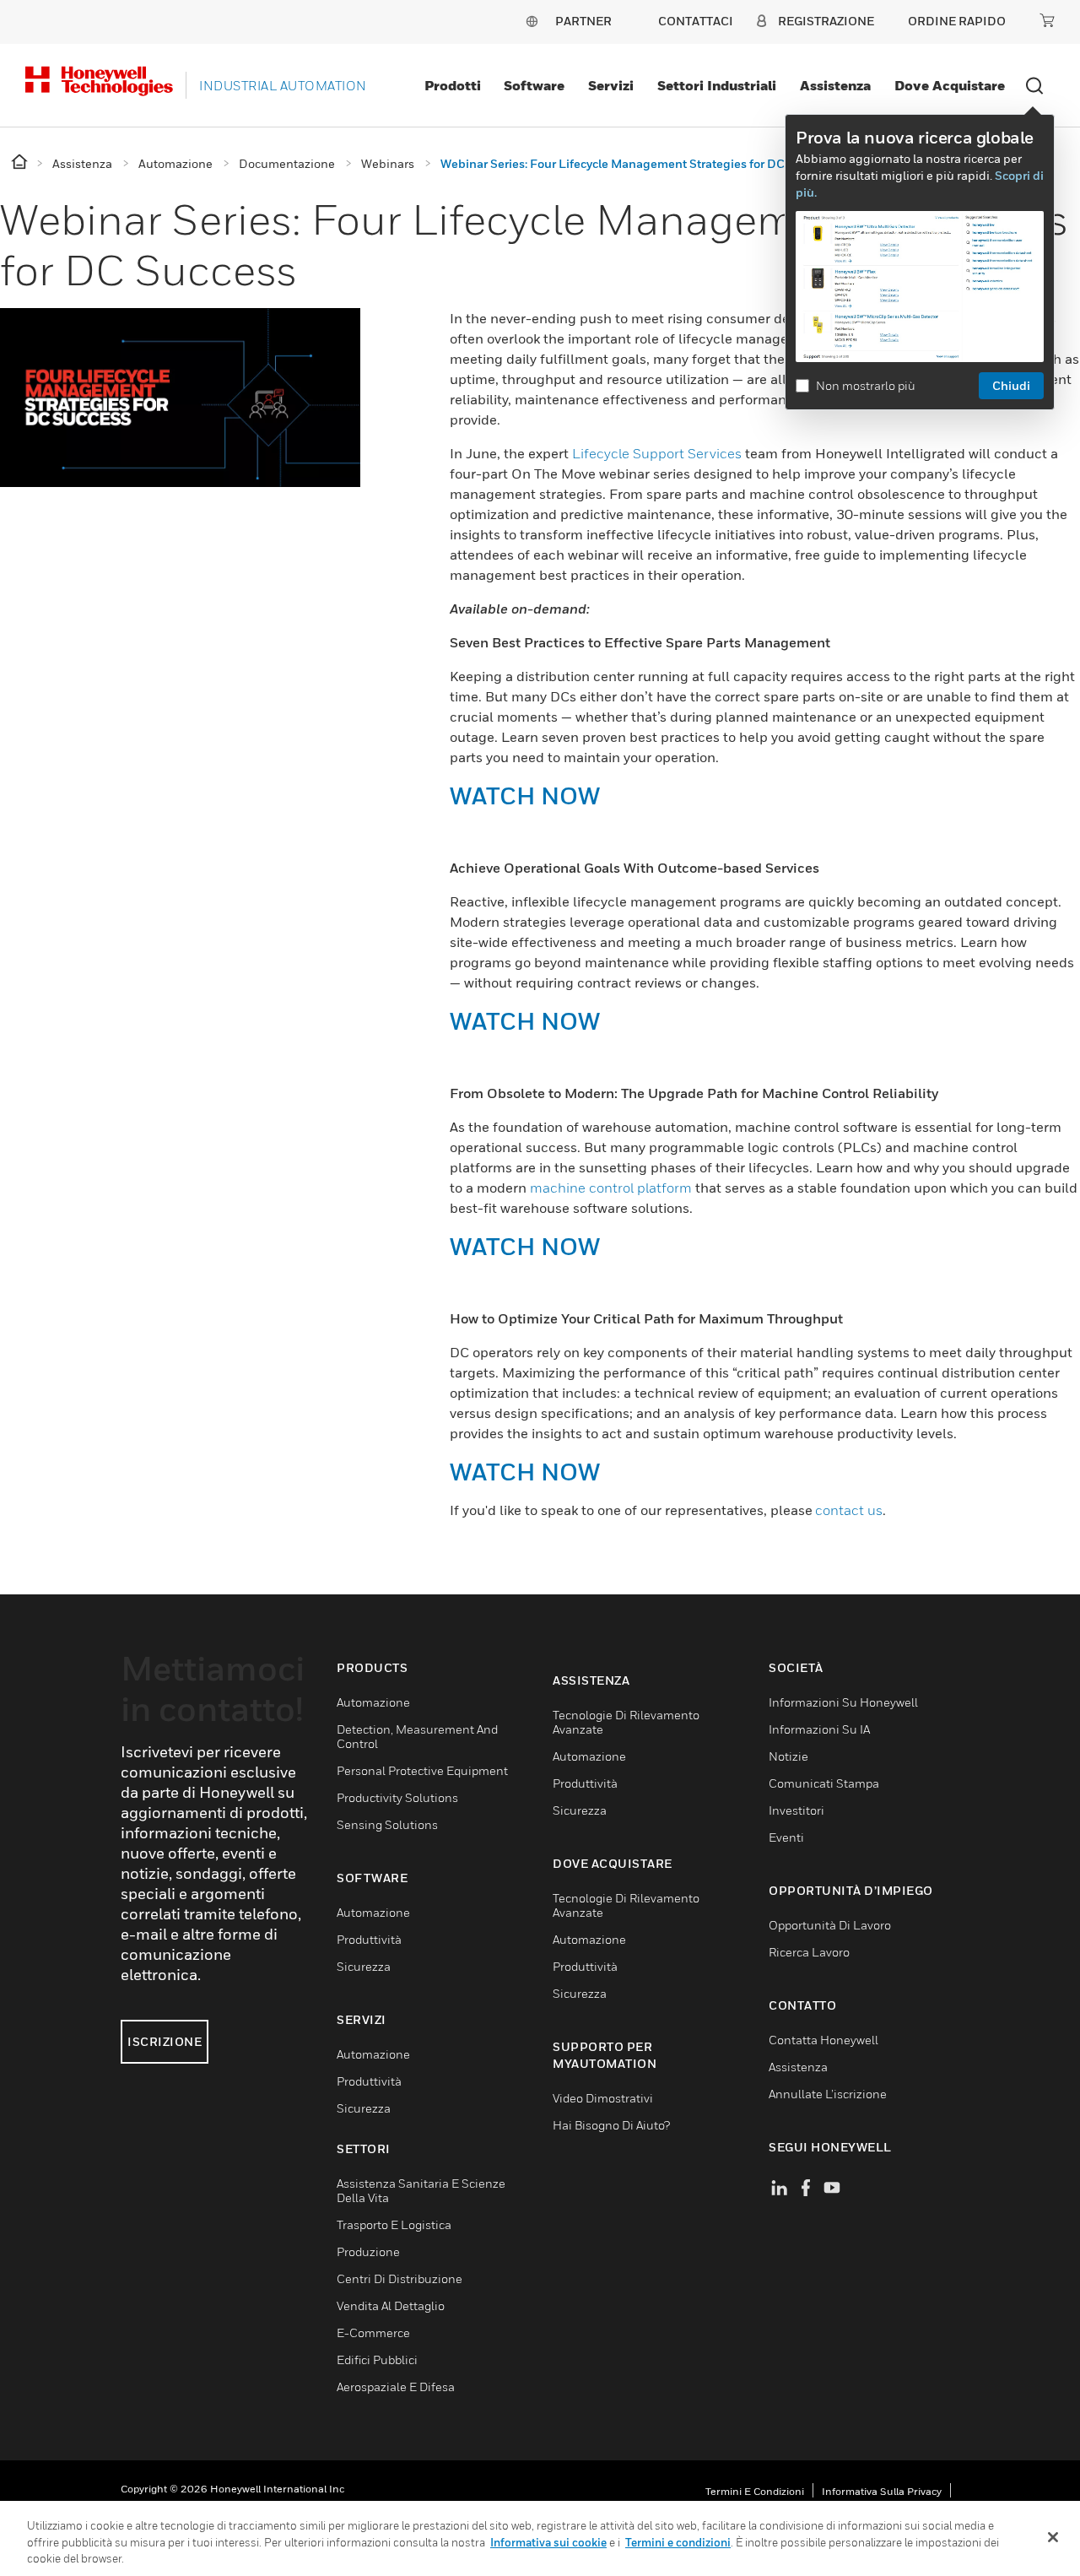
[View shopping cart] (1047, 20)
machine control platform (611, 1188)
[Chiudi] (1053, 2537)
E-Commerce (373, 2332)
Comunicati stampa (824, 1783)
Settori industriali (717, 85)
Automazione (373, 1702)
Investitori (796, 1810)
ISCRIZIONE (165, 2041)
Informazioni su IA (819, 1729)
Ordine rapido (957, 21)
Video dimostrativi (603, 2098)
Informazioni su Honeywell (843, 1702)
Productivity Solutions (397, 1797)
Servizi (611, 85)
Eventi (786, 1837)
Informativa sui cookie (548, 2542)
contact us (849, 1510)
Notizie (788, 1756)
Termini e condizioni (755, 2491)
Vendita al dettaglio (391, 2305)
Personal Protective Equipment (422, 1770)
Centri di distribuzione (400, 2278)
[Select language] (532, 21)
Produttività (369, 1939)
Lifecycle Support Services (657, 453)
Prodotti (453, 85)
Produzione (368, 2251)
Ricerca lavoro (809, 1952)
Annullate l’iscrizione (828, 2094)
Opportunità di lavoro (830, 1925)
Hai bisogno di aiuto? (611, 2125)
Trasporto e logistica (394, 2224)
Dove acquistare (950, 85)
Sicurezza (364, 1966)
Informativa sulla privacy (882, 2491)
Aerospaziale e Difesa (396, 2387)
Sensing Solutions (387, 1824)
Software (534, 85)
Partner (583, 21)
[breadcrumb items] (21, 162)
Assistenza (835, 85)
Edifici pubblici (377, 2360)
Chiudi (1011, 385)
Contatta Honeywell (823, 2040)
